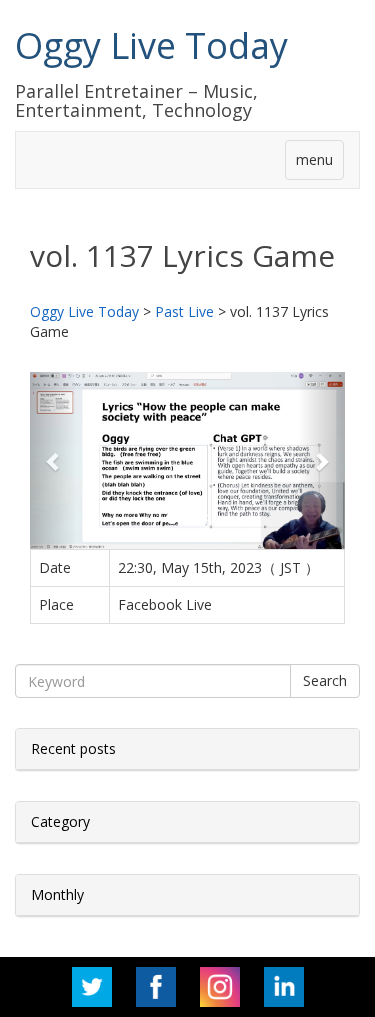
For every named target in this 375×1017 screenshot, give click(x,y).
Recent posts (73, 748)
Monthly (57, 894)
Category (60, 821)
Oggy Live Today (151, 45)
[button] (53, 460)
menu (314, 159)
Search (325, 680)
